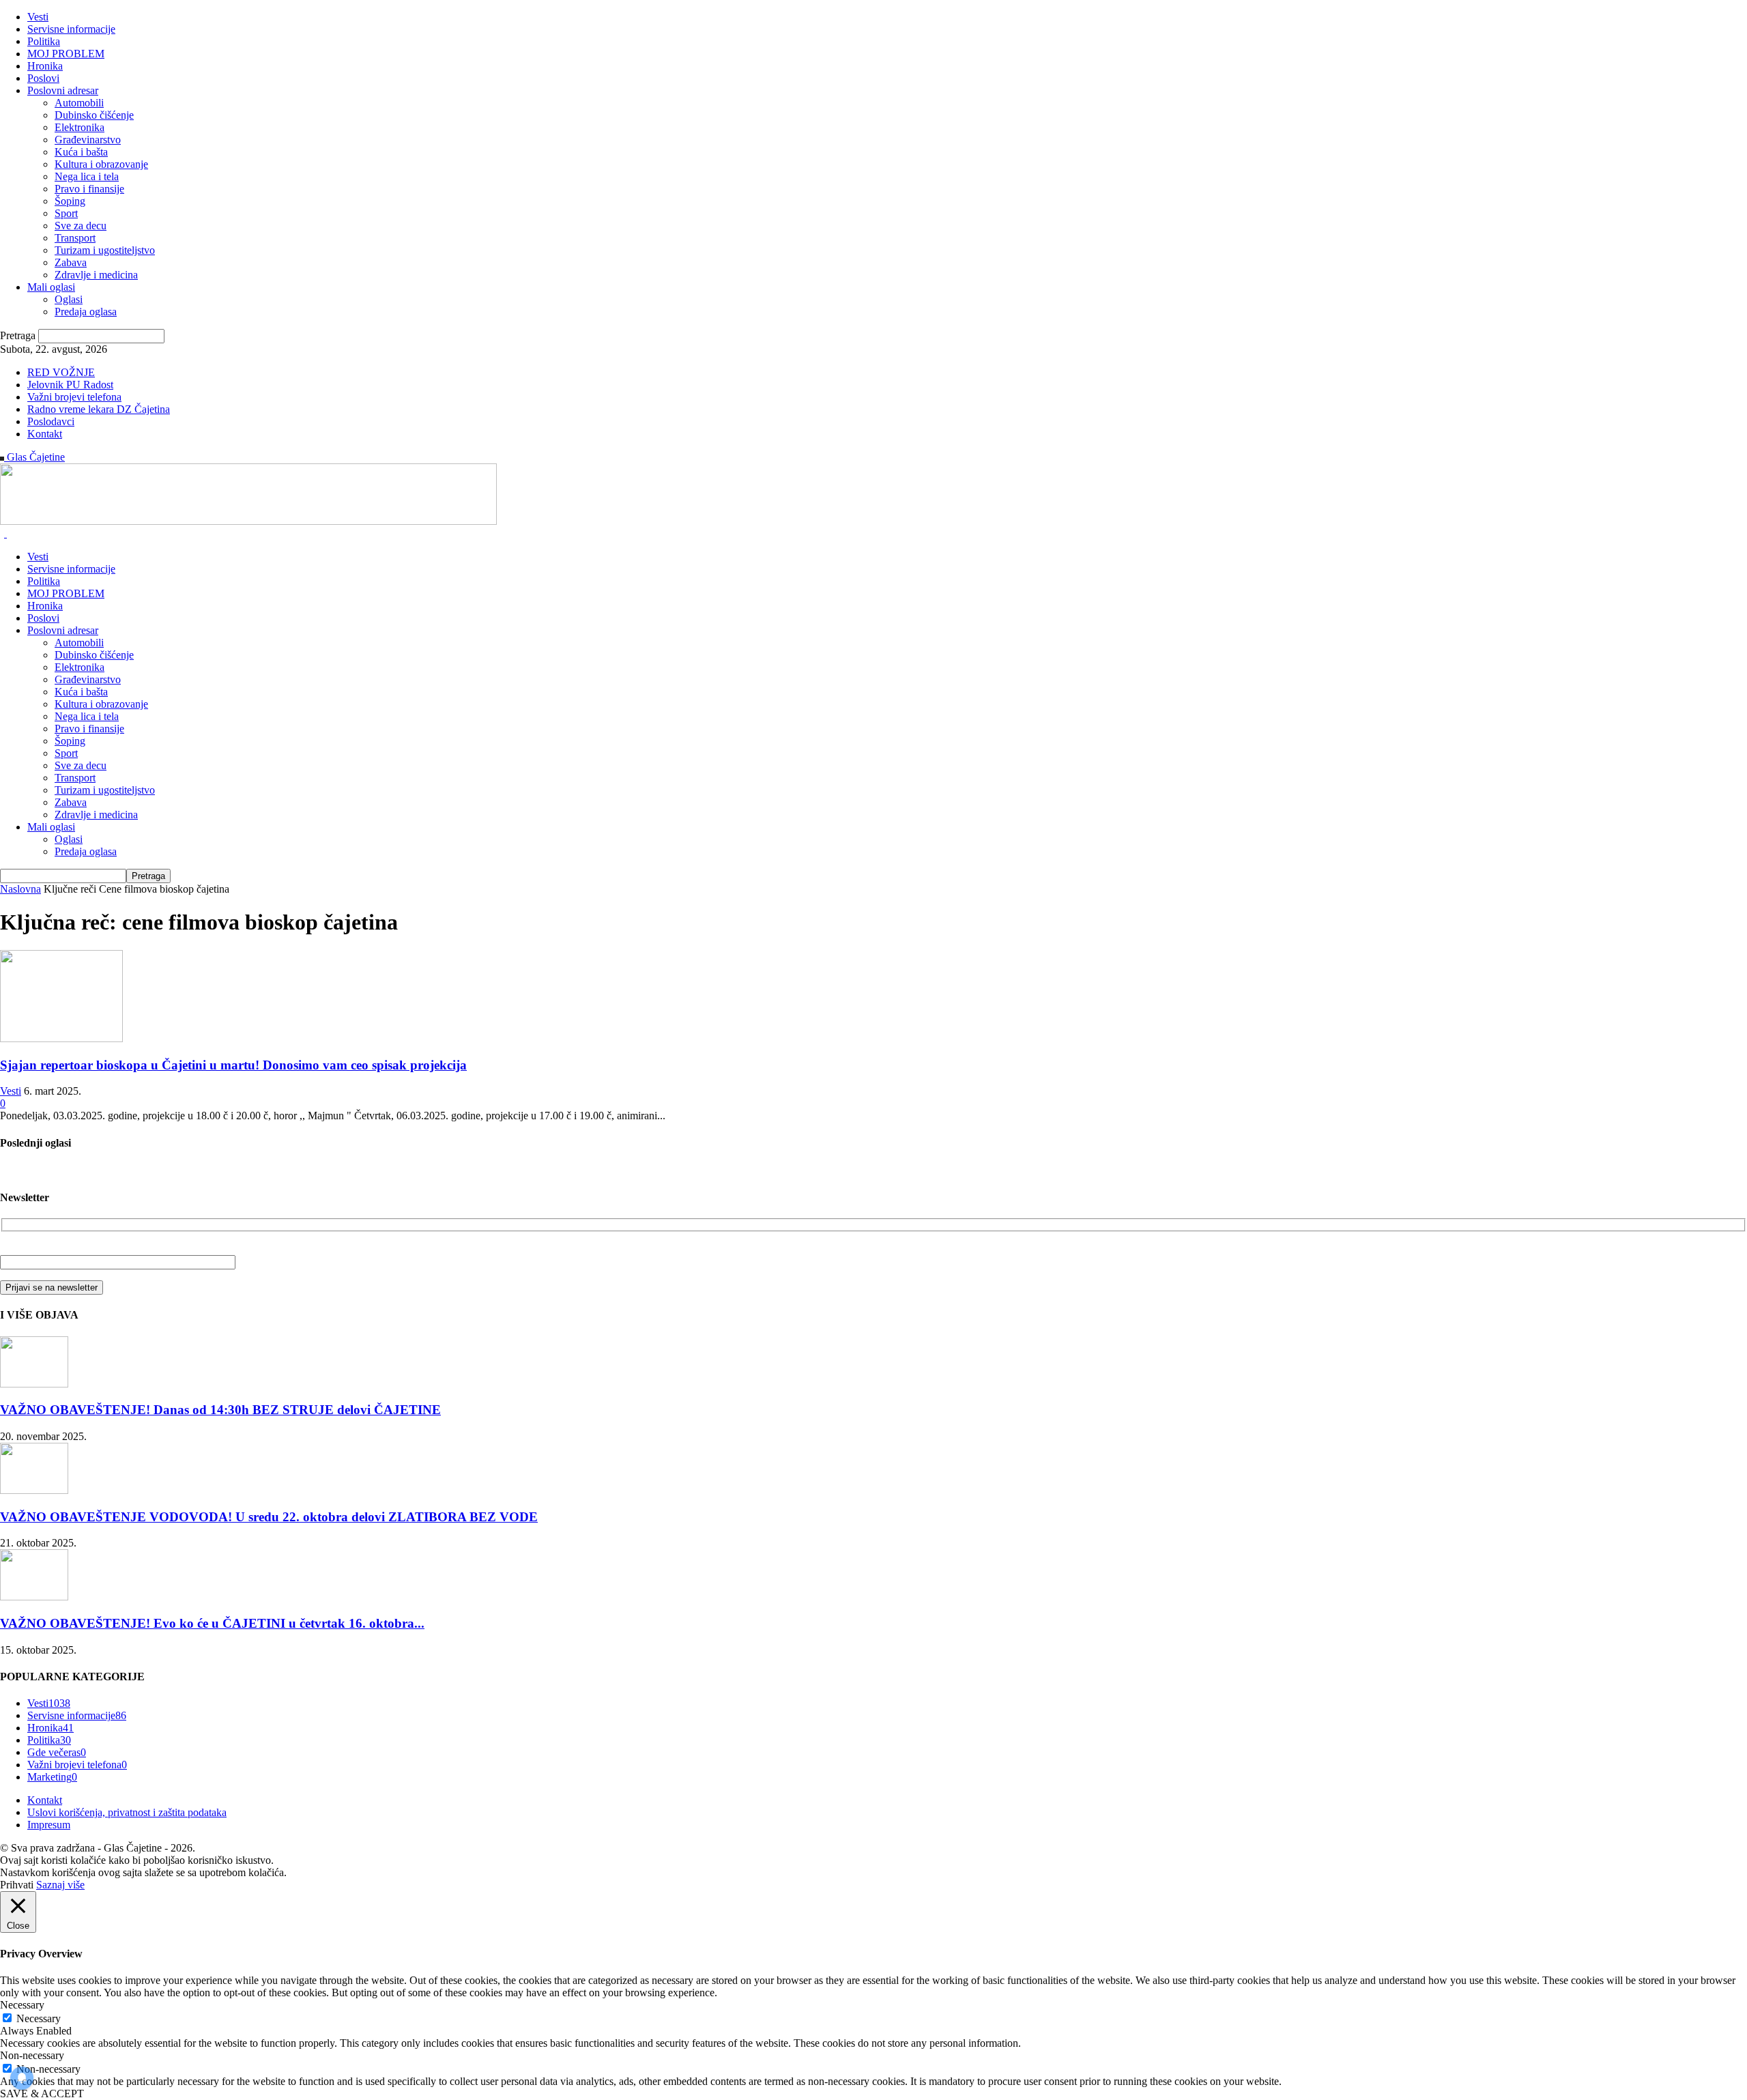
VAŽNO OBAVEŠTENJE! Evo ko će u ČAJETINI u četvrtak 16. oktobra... (212, 1623)
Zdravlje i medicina (96, 275)
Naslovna (20, 889)
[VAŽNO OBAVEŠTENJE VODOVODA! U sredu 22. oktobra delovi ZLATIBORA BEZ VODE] (34, 1490)
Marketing (52, 1777)
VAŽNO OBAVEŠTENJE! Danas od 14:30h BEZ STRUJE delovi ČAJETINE (220, 1410)
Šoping (70, 201)
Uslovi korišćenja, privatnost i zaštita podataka (127, 1812)
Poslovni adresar (63, 90)
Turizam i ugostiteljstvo (105, 250)
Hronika (45, 66)
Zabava (71, 262)
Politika (44, 41)
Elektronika (80, 127)
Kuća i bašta (81, 152)
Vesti (38, 17)
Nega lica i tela (87, 176)
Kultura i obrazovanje (101, 164)
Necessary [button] (22, 2005)
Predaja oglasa (86, 312)
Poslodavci (51, 421)
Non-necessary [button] (32, 2055)
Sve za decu (81, 226)
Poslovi (43, 78)
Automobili (79, 103)
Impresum (49, 1825)
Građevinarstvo (88, 140)
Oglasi (69, 299)
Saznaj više (60, 1885)
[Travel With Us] (248, 521)
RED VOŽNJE (61, 372)
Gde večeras (57, 1752)
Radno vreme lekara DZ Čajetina (99, 409)
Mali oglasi (51, 287)
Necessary (39, 2018)
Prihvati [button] (17, 1885)
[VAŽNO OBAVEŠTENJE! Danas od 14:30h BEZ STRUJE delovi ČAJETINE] (34, 1384)
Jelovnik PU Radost (70, 385)
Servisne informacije (71, 29)
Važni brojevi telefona (74, 397)
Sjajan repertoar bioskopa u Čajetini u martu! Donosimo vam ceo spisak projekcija (233, 1065)
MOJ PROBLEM (66, 54)
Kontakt (45, 434)
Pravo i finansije (89, 189)
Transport (75, 238)
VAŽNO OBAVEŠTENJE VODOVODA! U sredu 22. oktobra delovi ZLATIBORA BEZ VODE (269, 1517)
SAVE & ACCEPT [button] (42, 2094)
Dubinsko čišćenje (94, 115)
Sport (66, 213)
